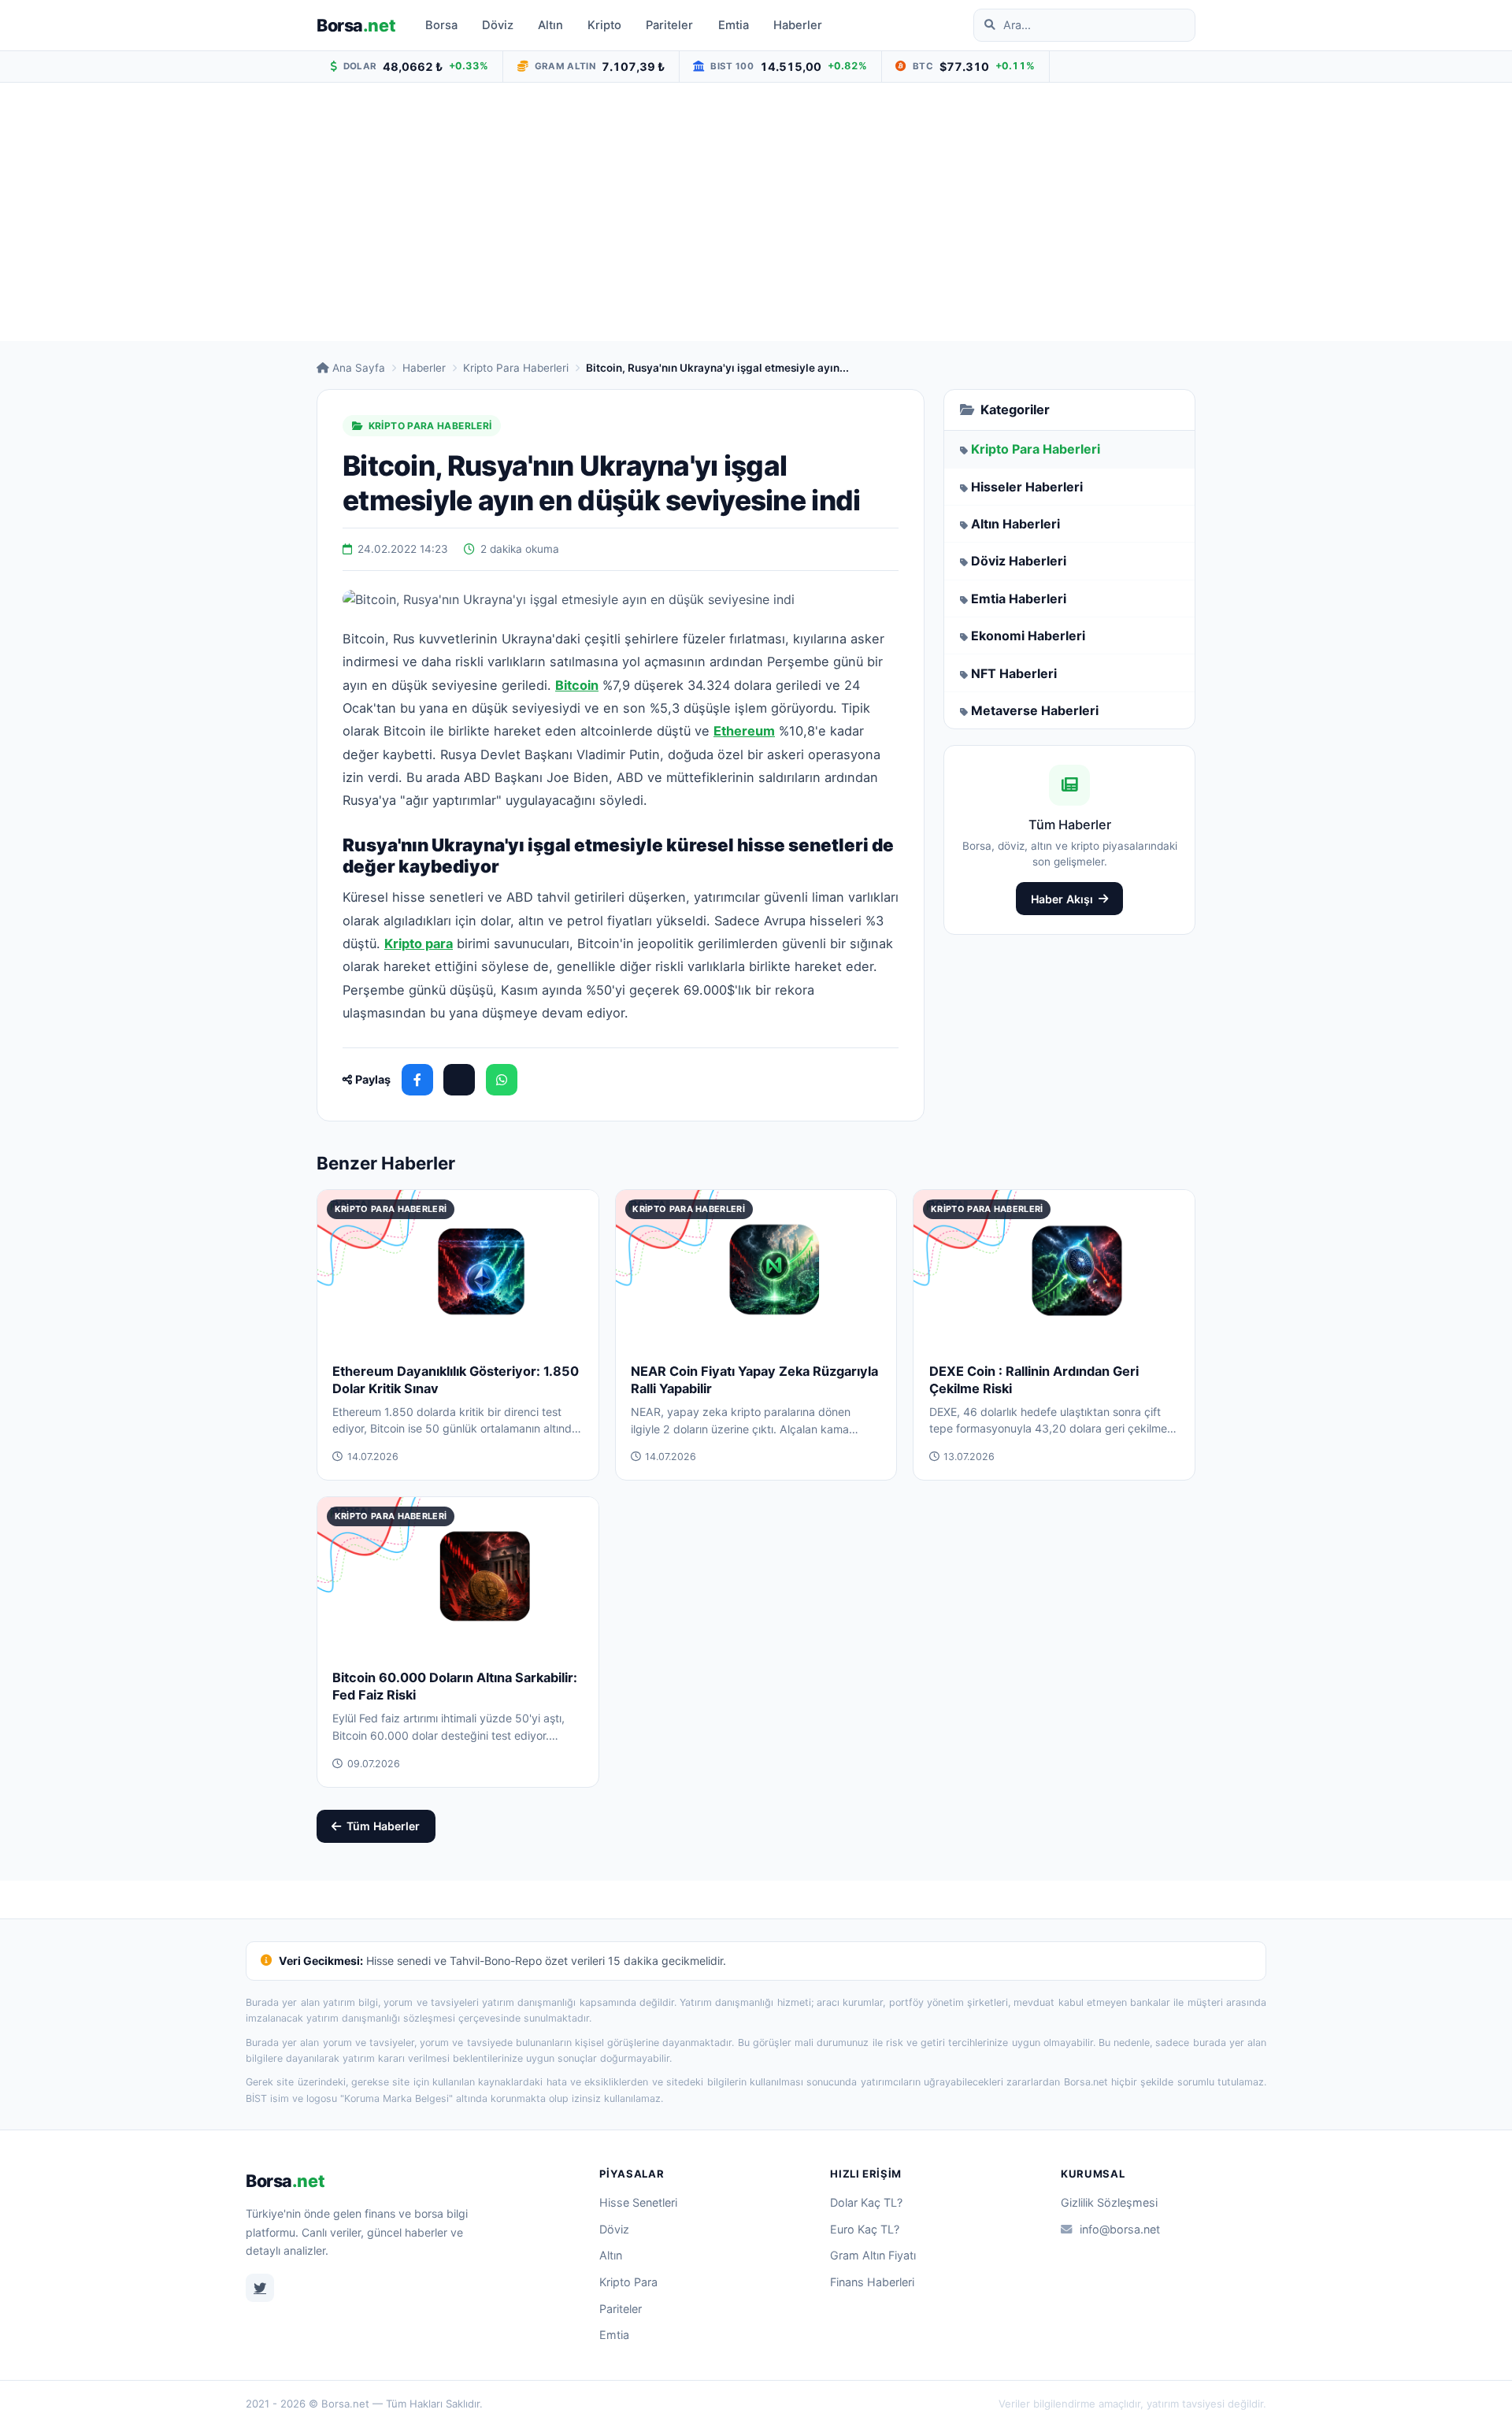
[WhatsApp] (502, 1080)
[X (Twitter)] (459, 1080)
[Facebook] (417, 1080)
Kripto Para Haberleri (516, 368)
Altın (550, 25)
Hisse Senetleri (638, 2202)
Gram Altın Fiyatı (873, 2255)
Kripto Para (628, 2282)
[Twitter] (260, 2288)
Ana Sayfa (359, 368)
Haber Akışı (1062, 899)
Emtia (734, 25)
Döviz (498, 25)
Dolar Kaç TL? (866, 2202)
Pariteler (669, 25)
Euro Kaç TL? (865, 2229)
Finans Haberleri (872, 2282)
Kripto (604, 25)
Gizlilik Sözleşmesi (1109, 2202)
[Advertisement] (756, 212)
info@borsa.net (1120, 2229)
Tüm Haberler (383, 1826)
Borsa (356, 25)
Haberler (798, 25)
